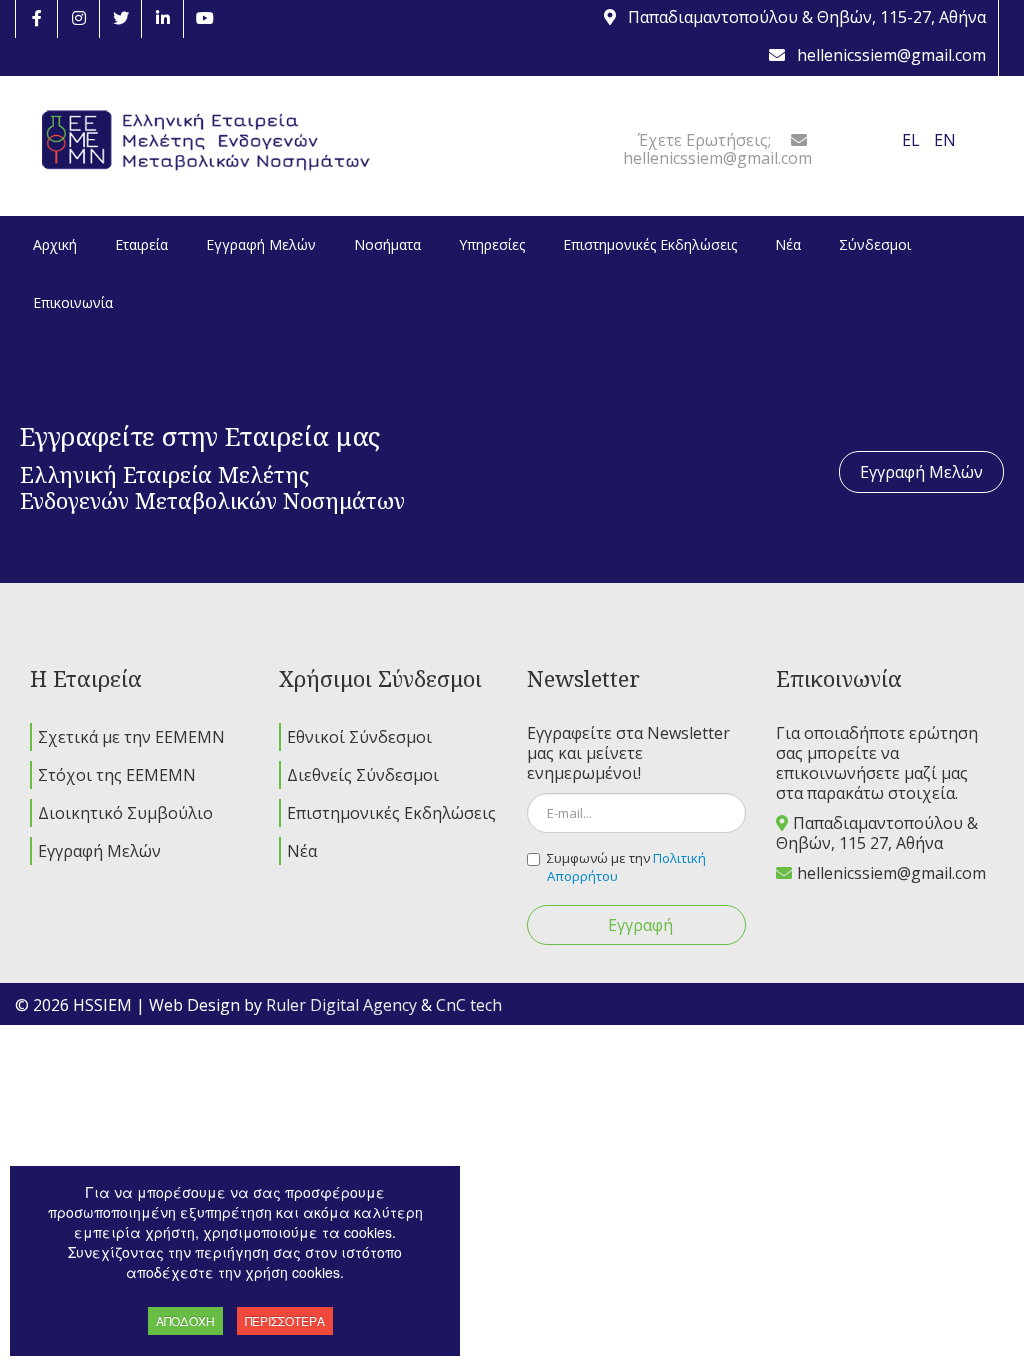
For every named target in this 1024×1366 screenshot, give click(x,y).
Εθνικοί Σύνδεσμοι (359, 737)
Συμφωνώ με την (626, 867)
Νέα (302, 851)
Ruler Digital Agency (341, 1005)
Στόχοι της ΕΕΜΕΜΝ (117, 775)
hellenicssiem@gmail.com (891, 873)
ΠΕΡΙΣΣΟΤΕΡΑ (285, 1320)
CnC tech (469, 1005)
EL (913, 140)
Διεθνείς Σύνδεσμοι (363, 775)
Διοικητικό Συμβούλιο (125, 813)
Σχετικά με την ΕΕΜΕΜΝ (131, 737)
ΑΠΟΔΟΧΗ (185, 1320)
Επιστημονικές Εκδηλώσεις (391, 813)
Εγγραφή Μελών (921, 472)
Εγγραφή (640, 925)
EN (945, 140)
